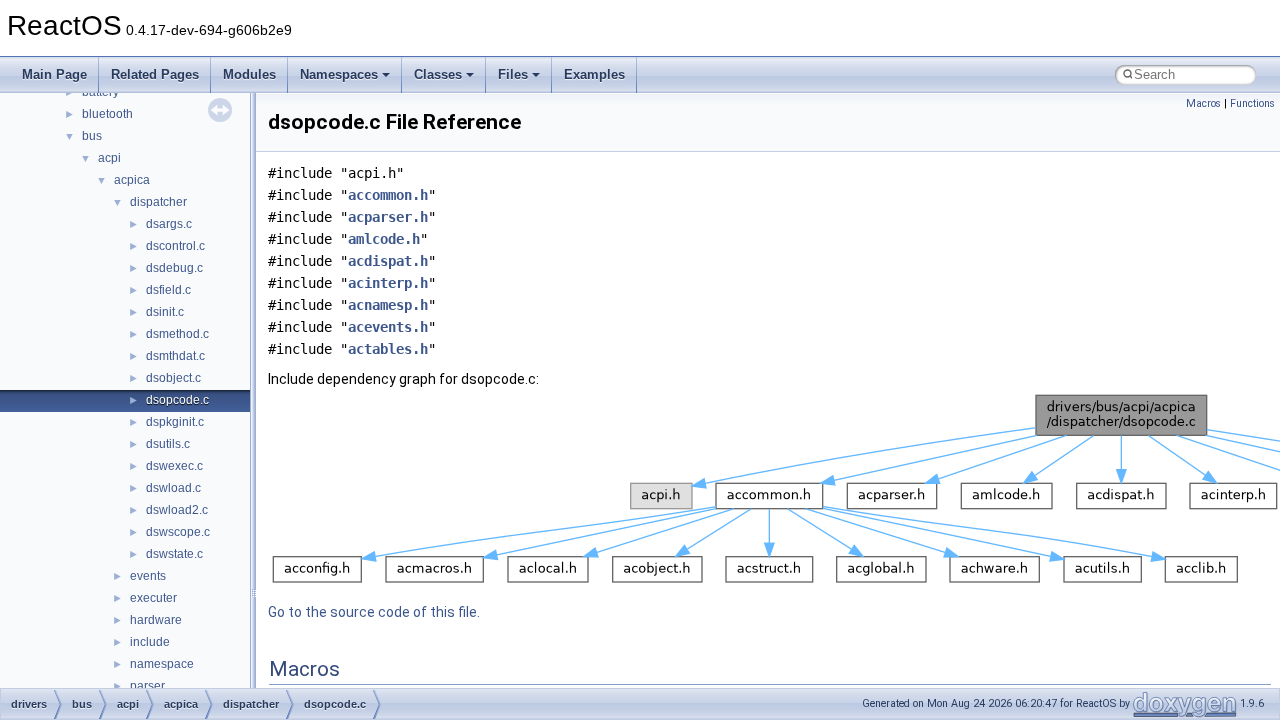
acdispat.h (388, 261)
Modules (249, 74)
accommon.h (388, 195)
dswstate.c (174, 554)
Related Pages (155, 74)
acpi (109, 158)
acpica (132, 180)
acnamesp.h (388, 305)
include (150, 642)
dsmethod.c (177, 334)
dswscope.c (178, 532)
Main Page (54, 74)
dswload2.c (177, 510)
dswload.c (173, 488)
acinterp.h (388, 283)
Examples (594, 74)
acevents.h (388, 327)
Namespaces (339, 74)
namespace (162, 664)
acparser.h (388, 217)
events (148, 576)
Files (513, 74)
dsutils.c (168, 444)
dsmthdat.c (175, 356)
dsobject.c (173, 378)
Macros (1203, 103)
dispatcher (158, 202)
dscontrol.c (175, 246)
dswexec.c (174, 466)
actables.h (388, 349)
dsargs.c (169, 224)
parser (147, 686)
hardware (156, 620)
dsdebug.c (174, 268)
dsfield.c (168, 290)
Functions (1252, 103)
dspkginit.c (175, 422)
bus (92, 136)
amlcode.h (384, 239)
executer (153, 598)
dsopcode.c (177, 400)
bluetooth (107, 114)
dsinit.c (165, 312)
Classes (438, 74)
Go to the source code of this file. (374, 612)
